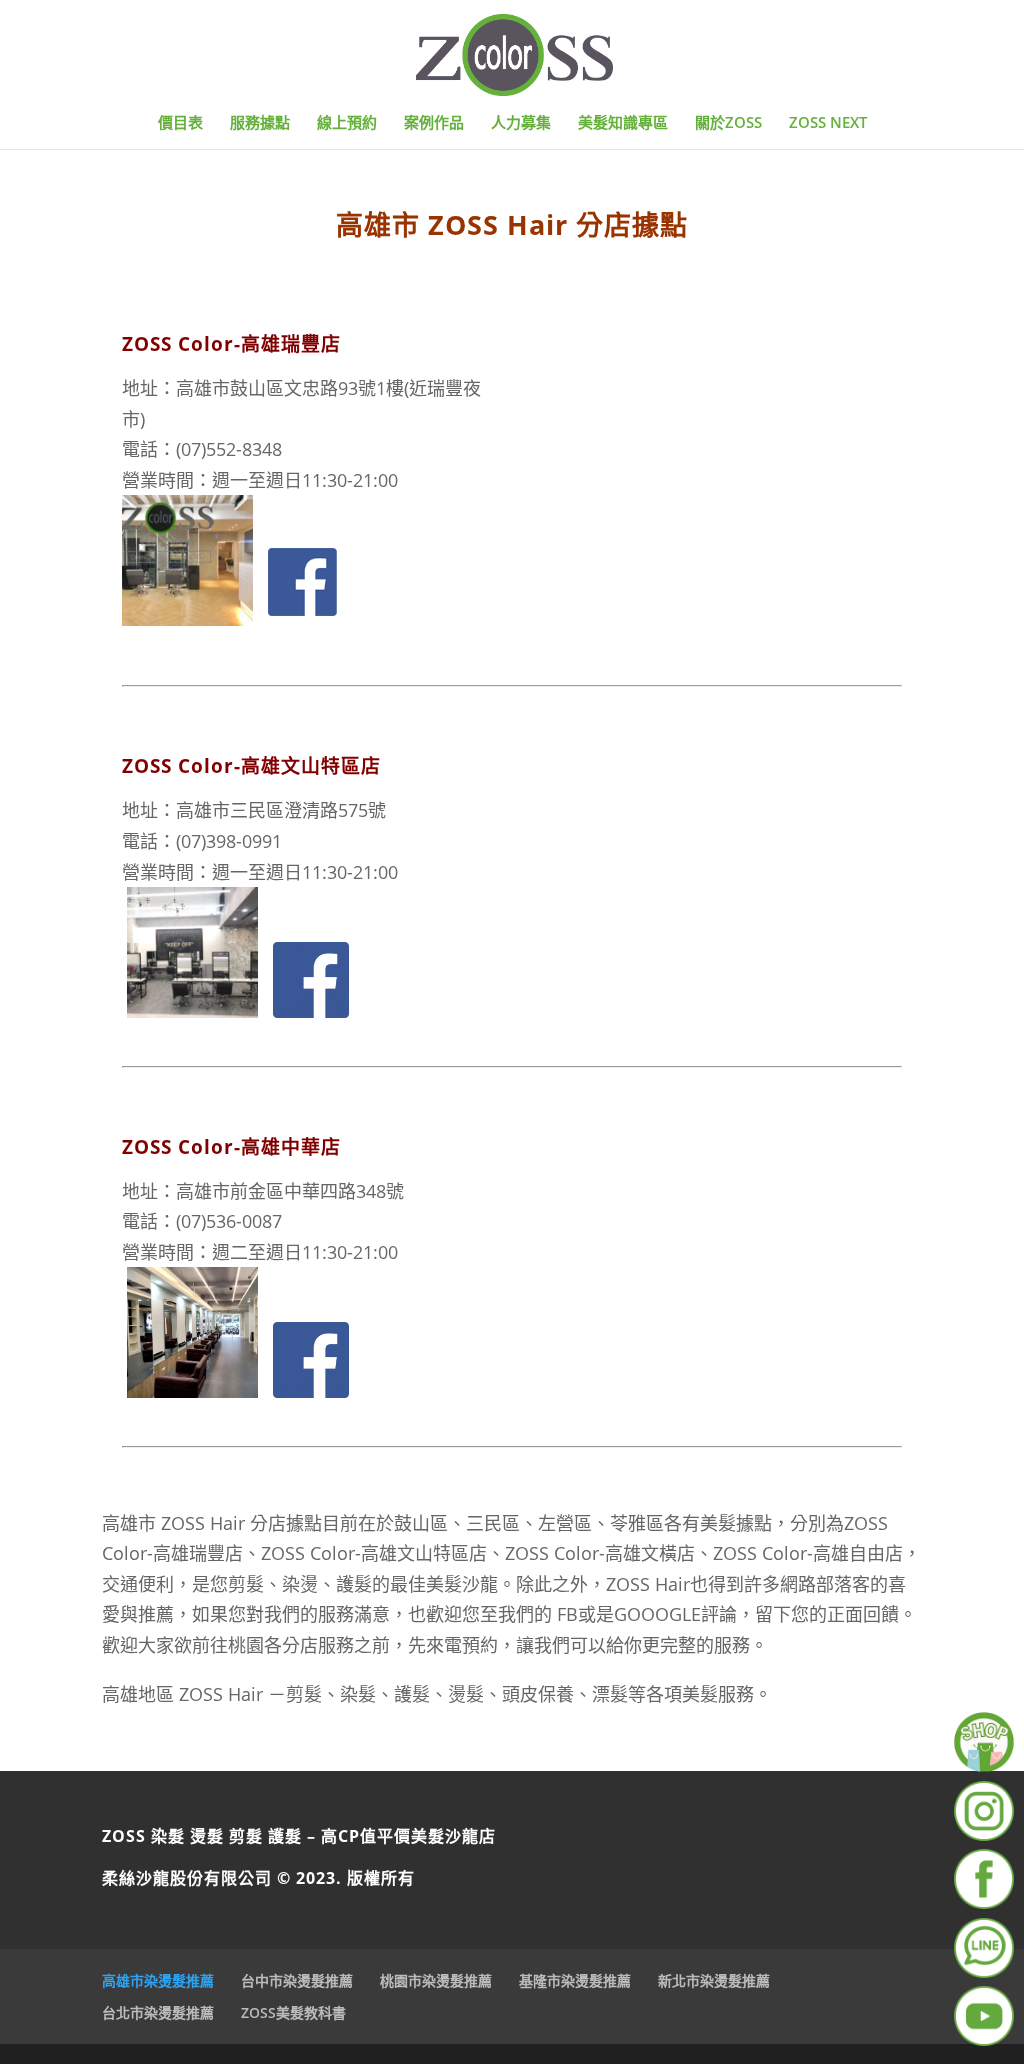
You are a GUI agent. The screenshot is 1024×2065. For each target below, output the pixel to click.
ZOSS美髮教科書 (293, 2012)
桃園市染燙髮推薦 (436, 1980)
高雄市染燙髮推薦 (158, 1980)
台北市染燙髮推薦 (158, 2012)
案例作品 (434, 123)
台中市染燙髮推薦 (297, 1980)
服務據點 (260, 123)
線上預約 (347, 123)
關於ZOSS (728, 123)
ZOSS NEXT (828, 123)
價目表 (180, 123)
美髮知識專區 (623, 123)
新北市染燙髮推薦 (714, 1980)
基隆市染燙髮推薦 (575, 1980)
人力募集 (521, 123)
